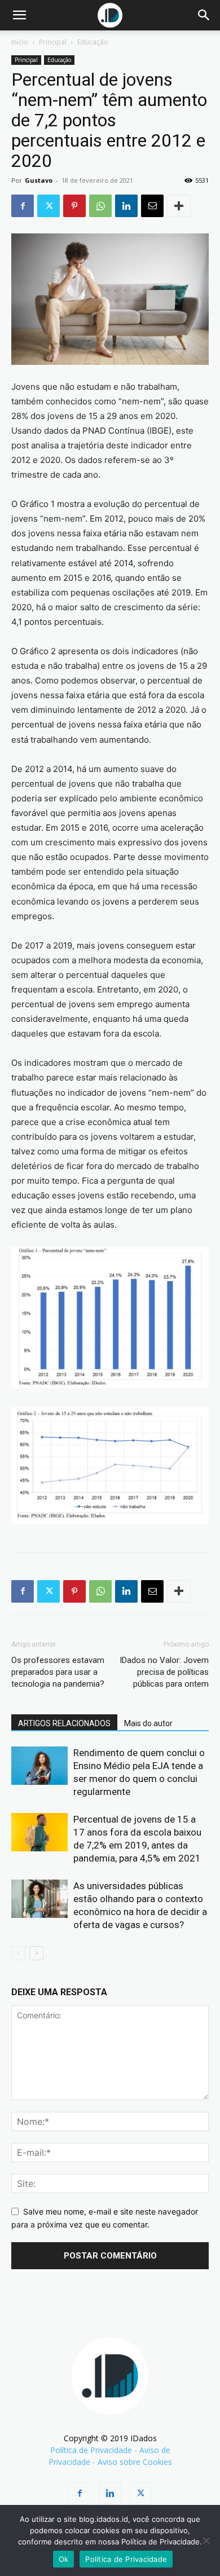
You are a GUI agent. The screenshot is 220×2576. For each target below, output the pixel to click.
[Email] (152, 206)
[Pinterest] (74, 206)
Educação (93, 42)
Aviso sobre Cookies (135, 2462)
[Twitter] (49, 206)
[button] (19, 15)
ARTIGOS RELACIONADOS (64, 1723)
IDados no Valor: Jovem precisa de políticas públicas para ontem (164, 1672)
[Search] (204, 15)
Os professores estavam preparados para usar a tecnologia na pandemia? (58, 1672)
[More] (179, 206)
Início (20, 42)
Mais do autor (148, 1723)
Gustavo (39, 180)
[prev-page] (18, 1953)
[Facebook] (23, 206)
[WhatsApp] (100, 206)
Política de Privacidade (91, 2450)
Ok (64, 2559)
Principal (53, 42)
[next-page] (36, 1953)
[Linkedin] (126, 206)
